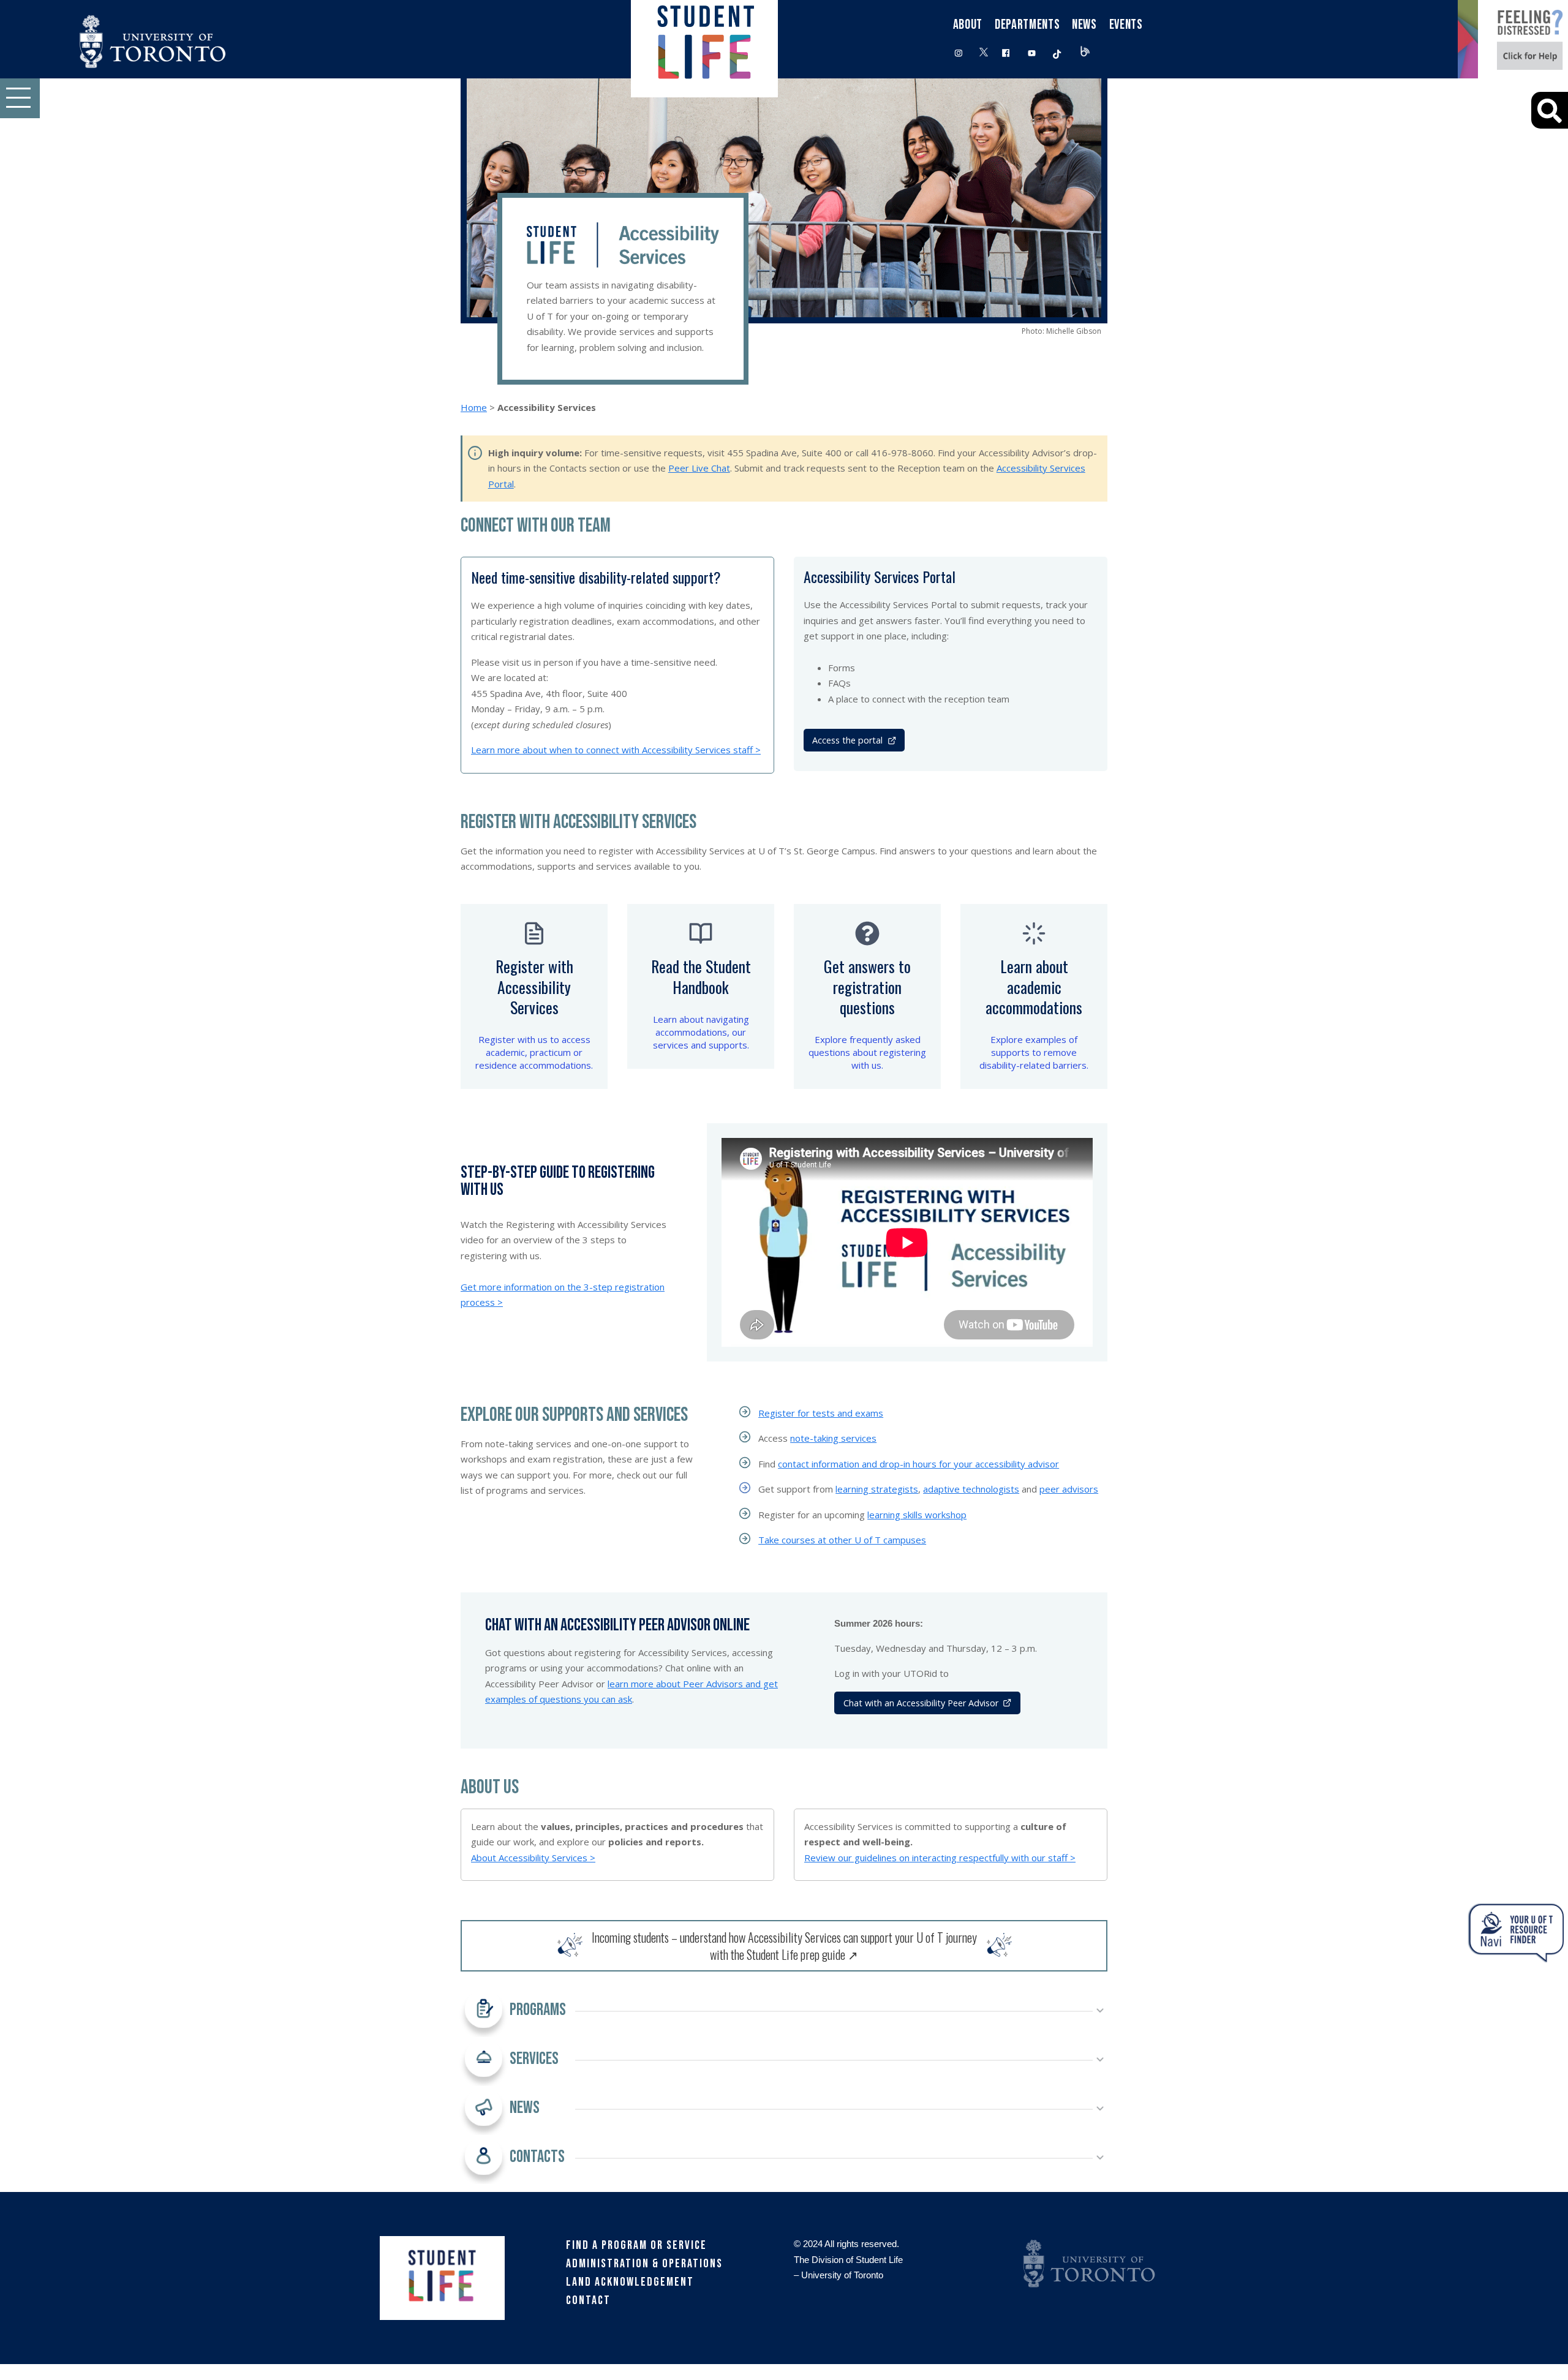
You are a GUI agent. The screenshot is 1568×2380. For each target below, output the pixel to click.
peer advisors (1069, 1489)
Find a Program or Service (636, 2245)
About (968, 25)
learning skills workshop (917, 1515)
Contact (588, 2300)
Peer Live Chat (699, 468)
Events (1126, 25)
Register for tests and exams (821, 1413)
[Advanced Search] (1550, 110)
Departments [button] (1027, 25)
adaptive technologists (971, 1489)
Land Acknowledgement (630, 2282)
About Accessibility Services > (533, 1858)
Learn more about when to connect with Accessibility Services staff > (616, 750)
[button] (20, 98)
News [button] (1084, 25)
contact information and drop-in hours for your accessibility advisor (918, 1464)
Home (474, 407)
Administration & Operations (644, 2264)
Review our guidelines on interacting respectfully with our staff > (940, 1858)
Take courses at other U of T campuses (842, 1540)
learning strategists (877, 1489)
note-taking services (833, 1438)
